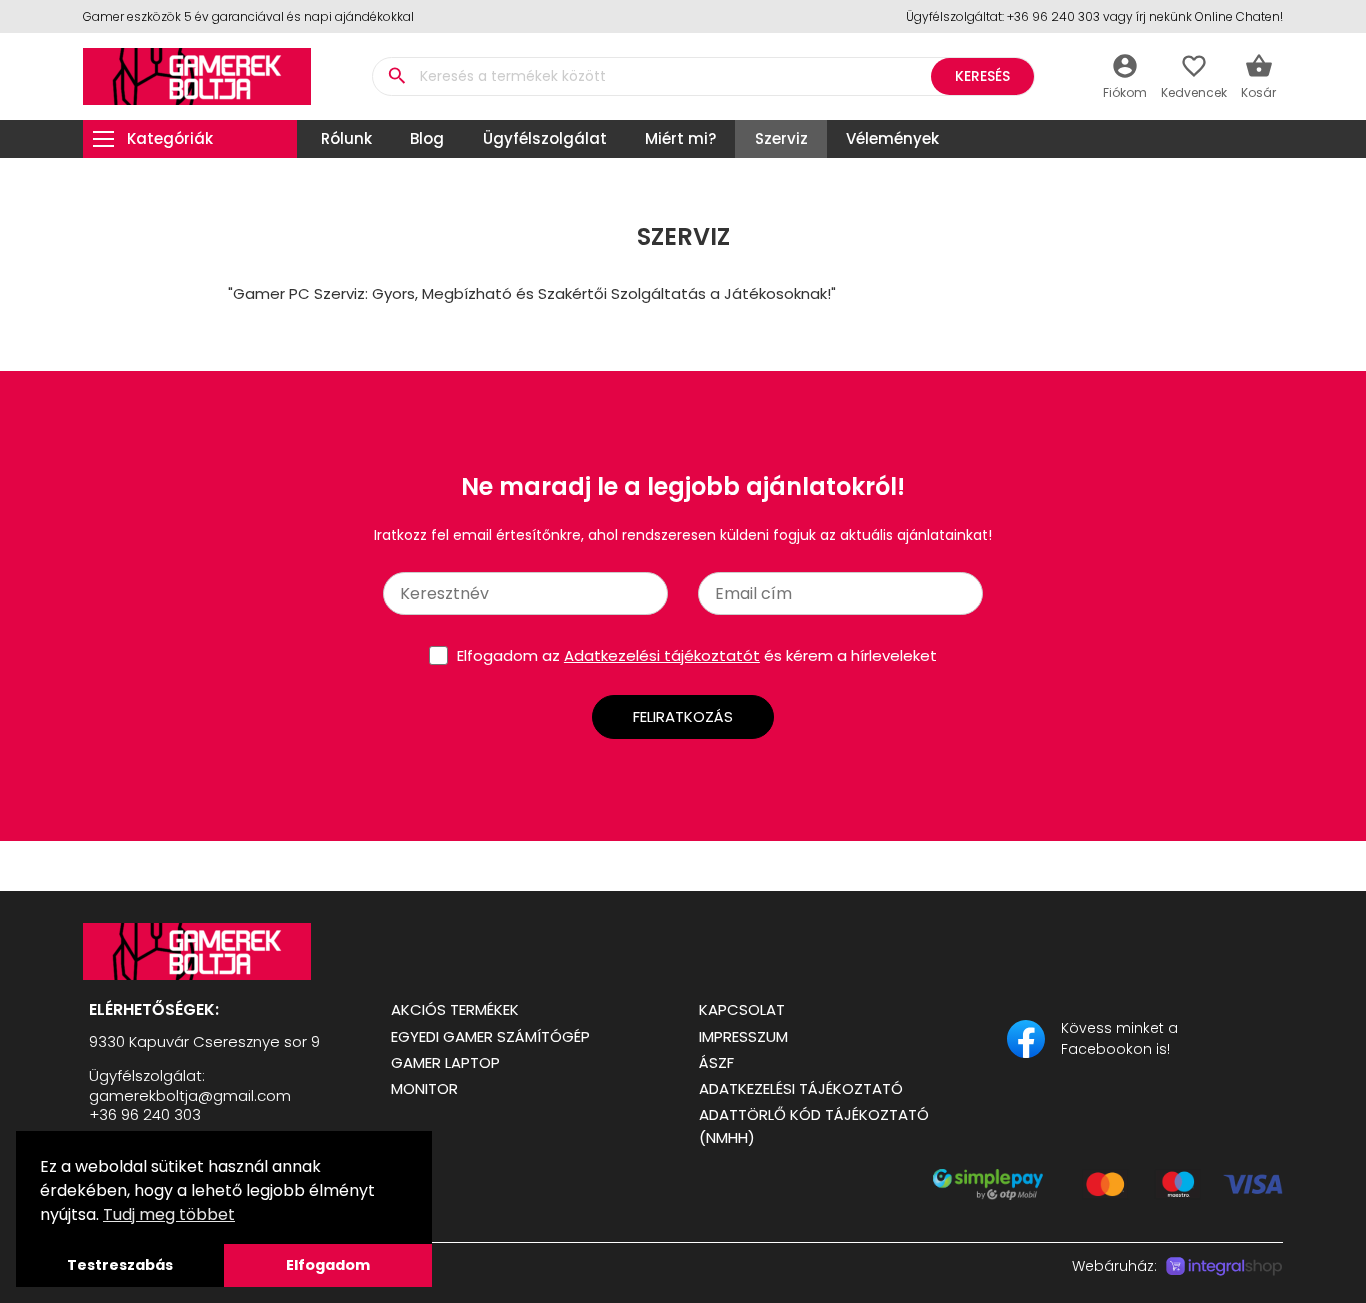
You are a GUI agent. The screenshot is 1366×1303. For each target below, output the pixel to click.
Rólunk (346, 138)
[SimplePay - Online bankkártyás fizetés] (1108, 1194)
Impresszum (743, 1036)
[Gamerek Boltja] (221, 951)
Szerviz (781, 138)
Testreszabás (120, 1265)
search (396, 76)
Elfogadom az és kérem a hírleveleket (697, 655)
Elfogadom (328, 1265)
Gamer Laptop (445, 1062)
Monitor (424, 1088)
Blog (427, 138)
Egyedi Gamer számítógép (490, 1036)
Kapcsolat (742, 1009)
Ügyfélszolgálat (545, 138)
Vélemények (892, 138)
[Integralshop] (1224, 1267)
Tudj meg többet (169, 1214)
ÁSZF (716, 1062)
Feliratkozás (683, 716)
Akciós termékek (455, 1009)
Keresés (982, 76)
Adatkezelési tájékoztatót (662, 655)
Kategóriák (170, 138)
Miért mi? (680, 138)
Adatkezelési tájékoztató (801, 1088)
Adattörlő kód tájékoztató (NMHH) (814, 1126)
